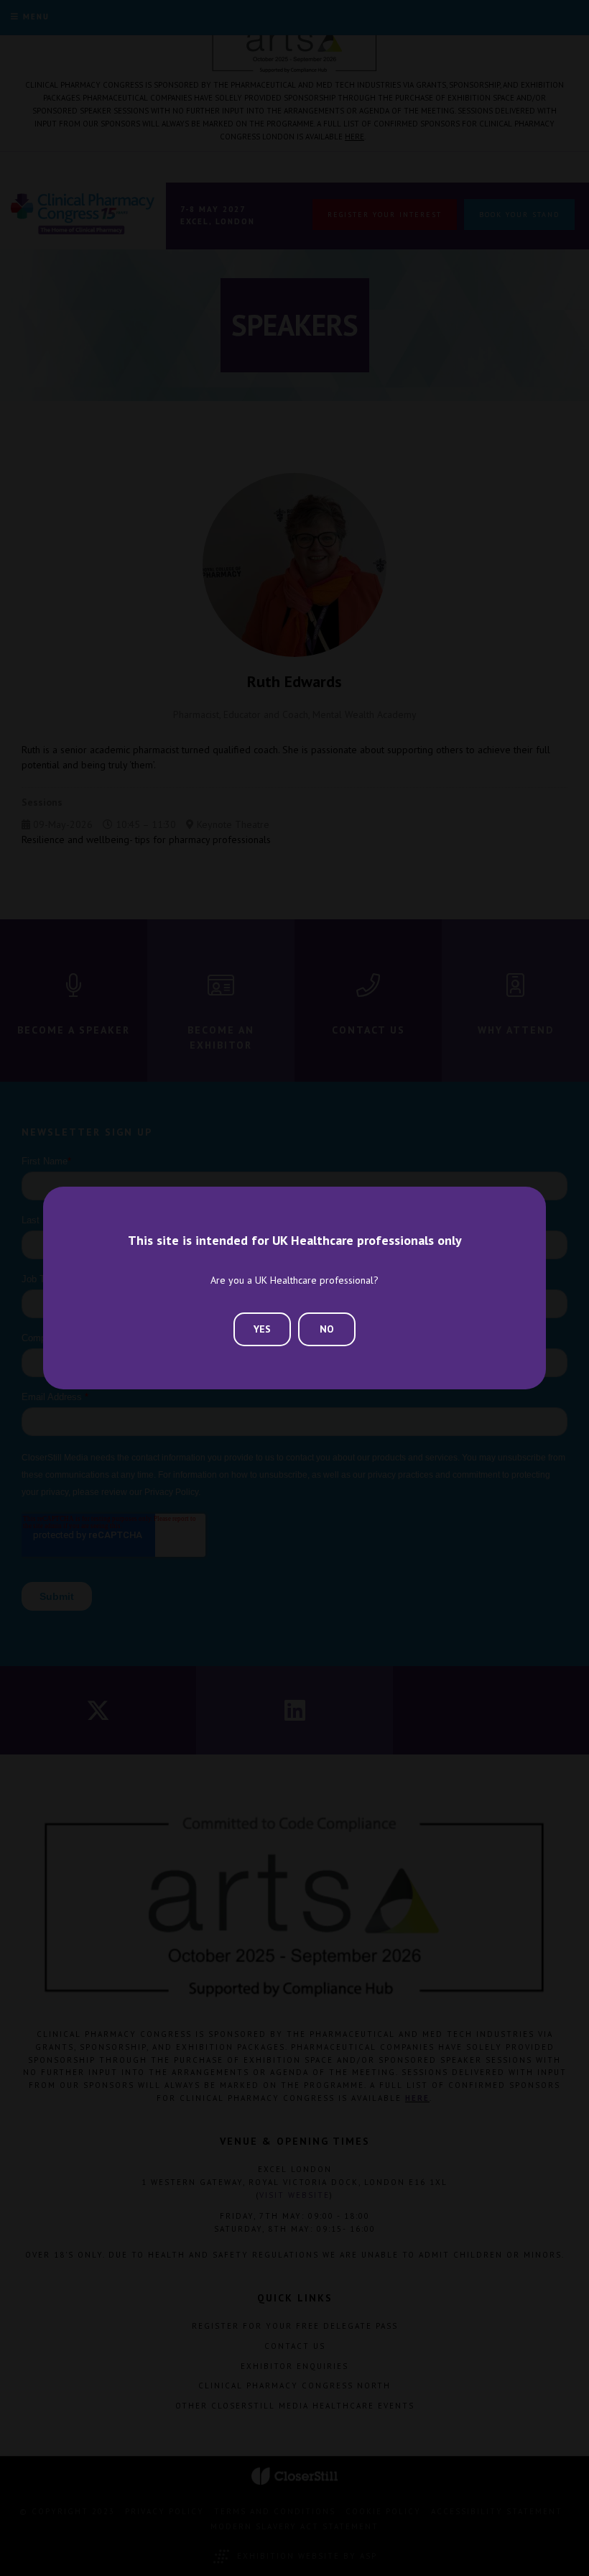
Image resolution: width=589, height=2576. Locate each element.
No (327, 1329)
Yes (262, 1329)
